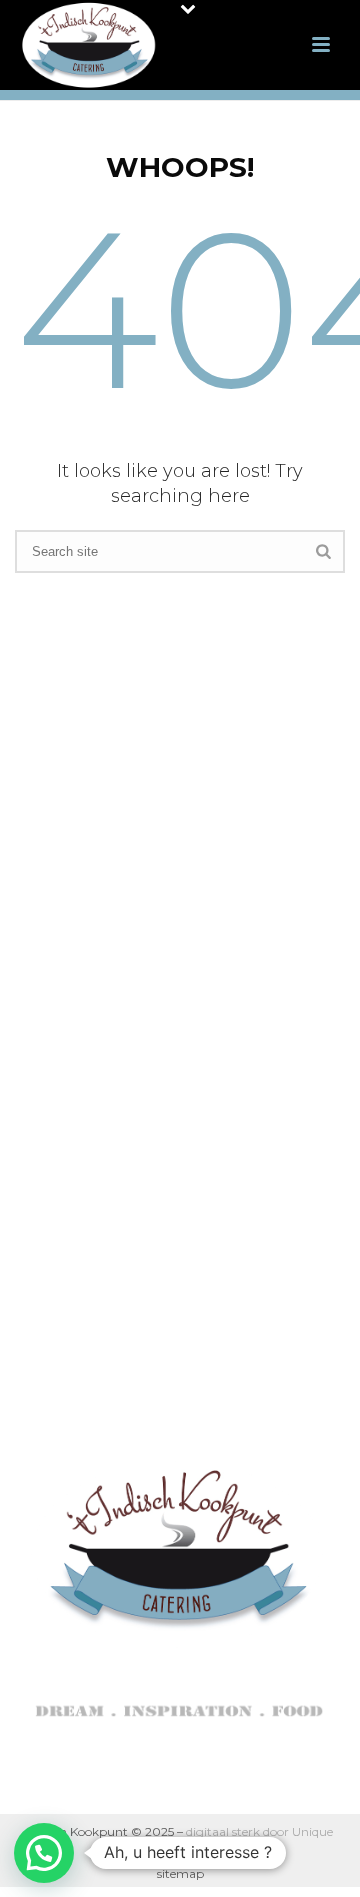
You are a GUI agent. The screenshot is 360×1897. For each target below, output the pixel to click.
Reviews (181, 1099)
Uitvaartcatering (181, 999)
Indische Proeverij (181, 1065)
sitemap (180, 1873)
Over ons (181, 866)
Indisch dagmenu (181, 932)
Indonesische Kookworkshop (181, 1032)
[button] (44, 1853)
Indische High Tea (181, 966)
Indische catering (181, 899)
